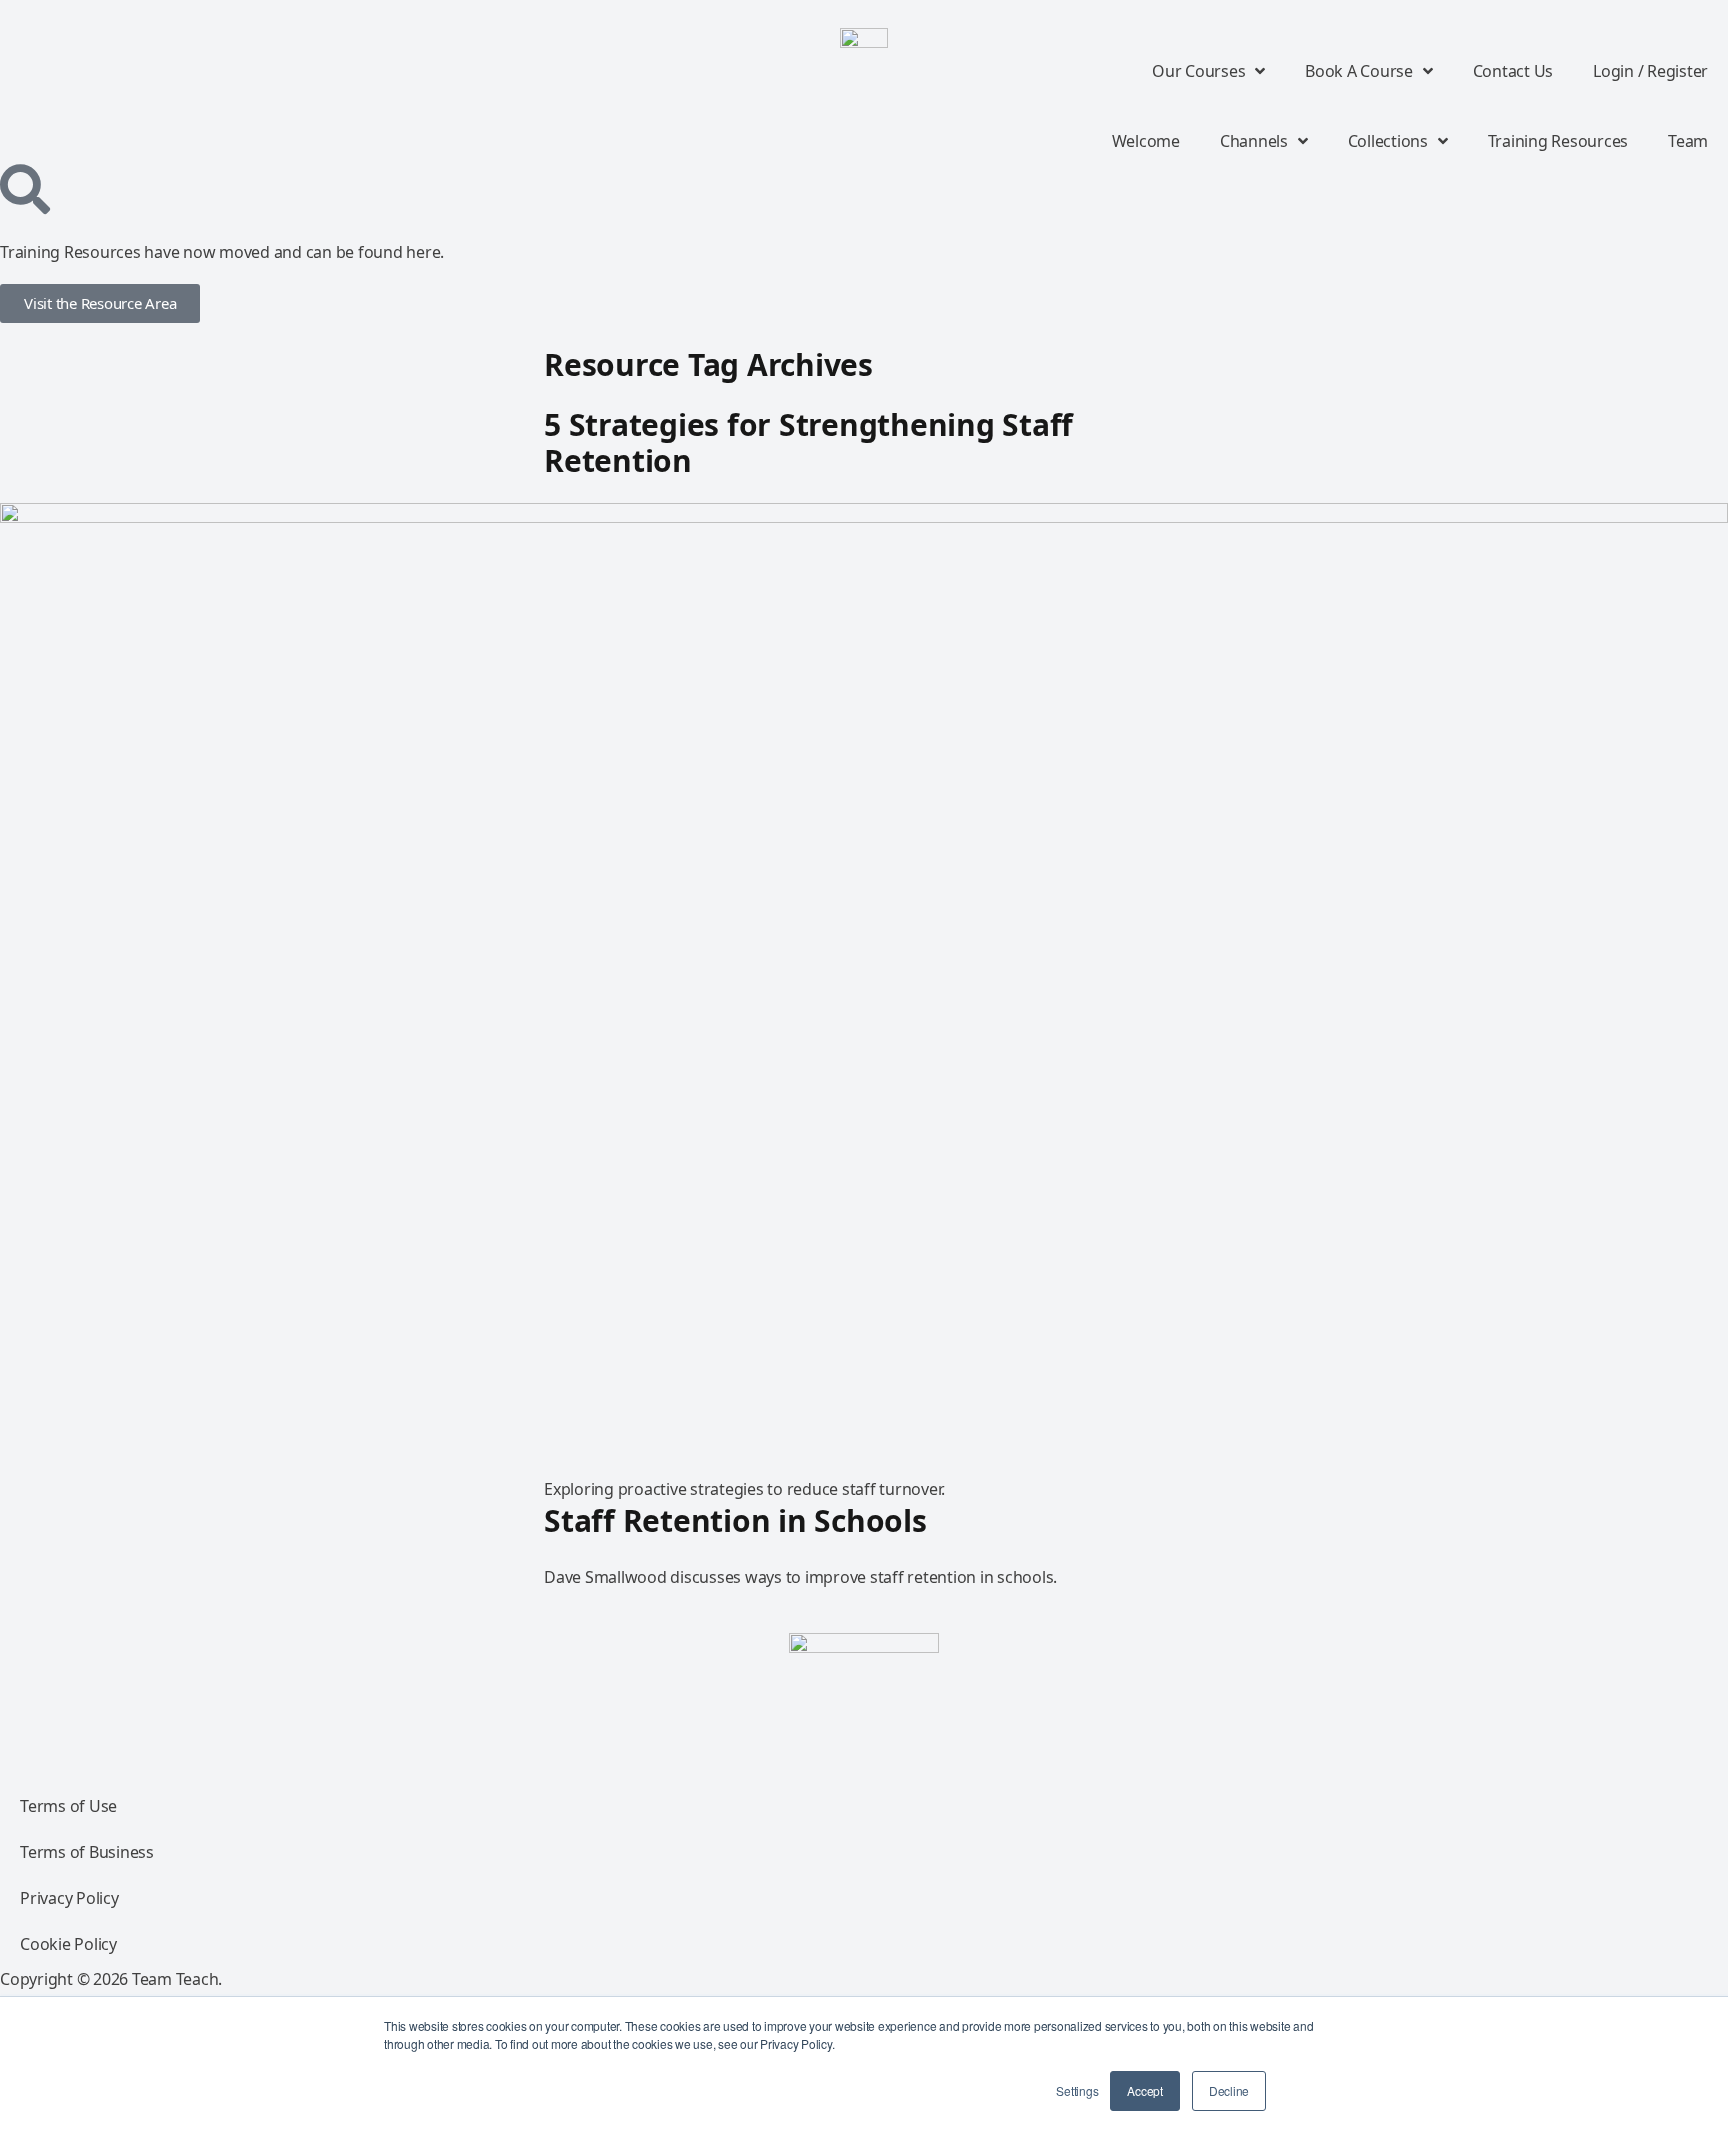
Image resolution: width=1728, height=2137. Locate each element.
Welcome (1146, 141)
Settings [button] (1077, 2090)
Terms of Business (87, 1852)
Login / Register (1650, 71)
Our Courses (1198, 71)
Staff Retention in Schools (735, 1520)
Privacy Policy (69, 1898)
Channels (1254, 141)
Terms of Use (68, 1806)
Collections (1388, 141)
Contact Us (1513, 71)
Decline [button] (1229, 2090)
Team (1688, 141)
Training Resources (1558, 141)
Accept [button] (1145, 2090)
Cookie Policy (68, 1944)
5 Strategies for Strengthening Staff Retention (808, 442)
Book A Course (1359, 71)
